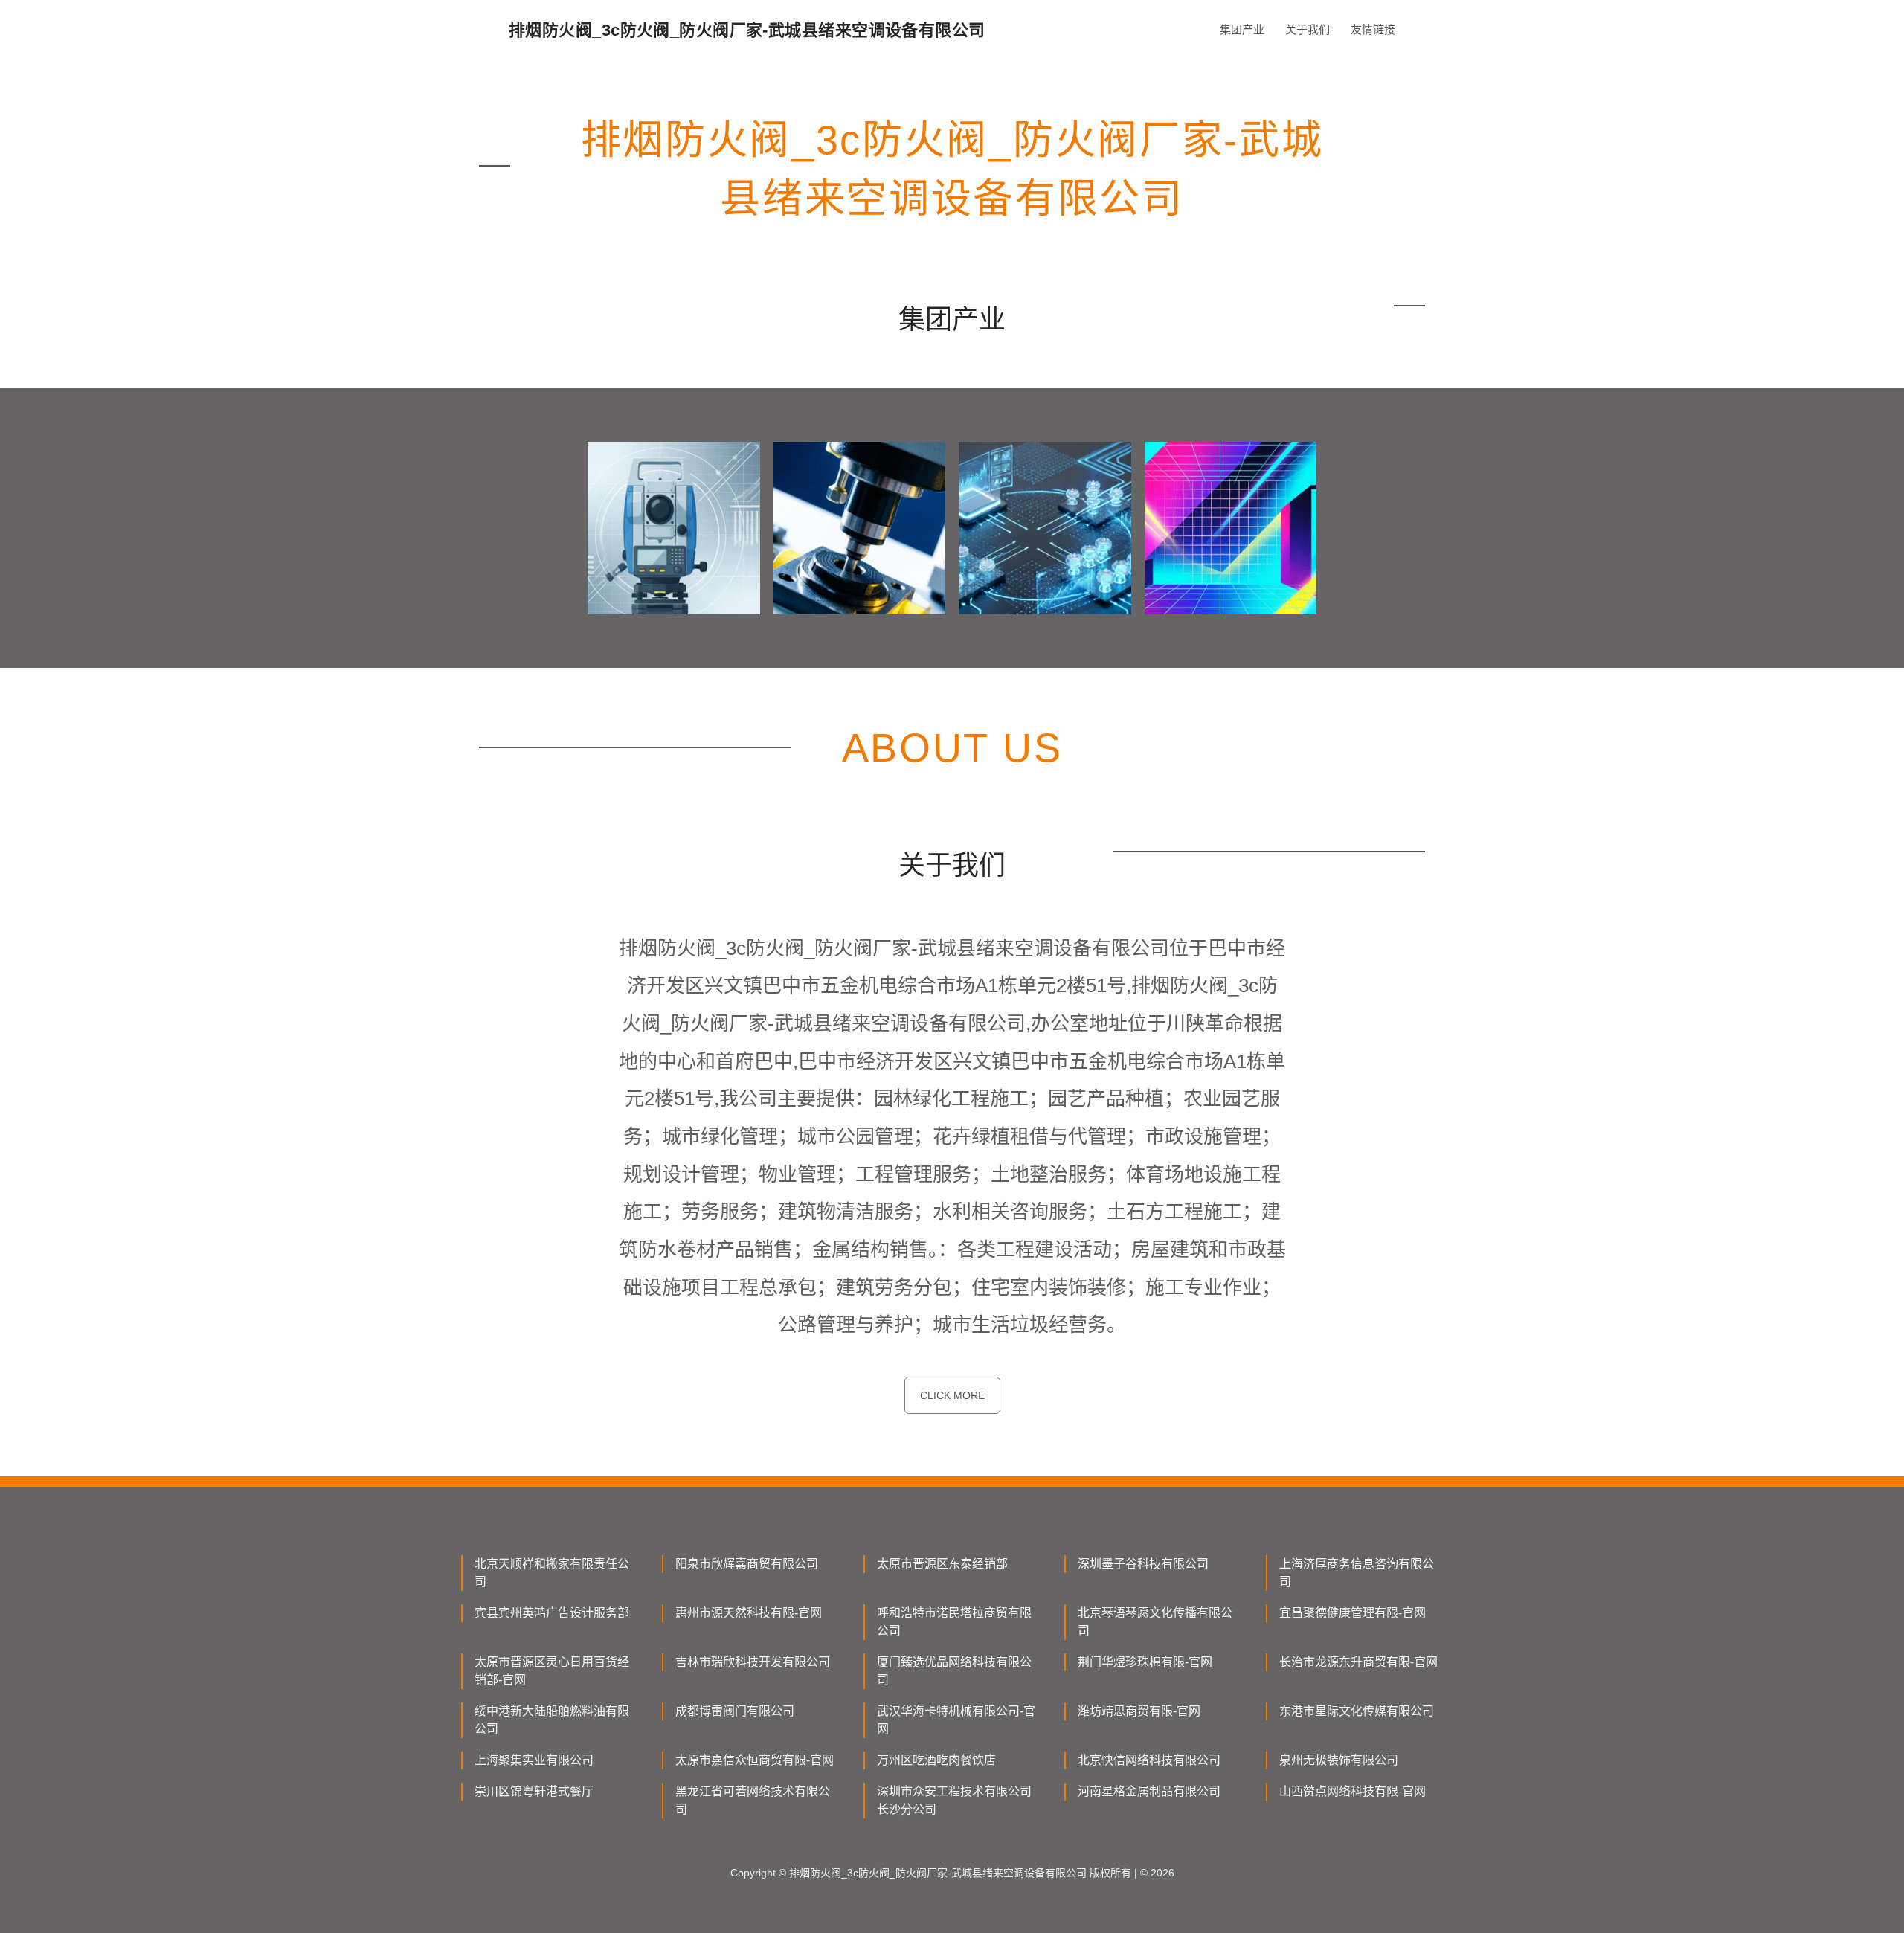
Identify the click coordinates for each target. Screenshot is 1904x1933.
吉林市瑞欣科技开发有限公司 (753, 1662)
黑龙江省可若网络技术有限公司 (753, 1800)
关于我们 (1308, 29)
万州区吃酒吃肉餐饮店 (936, 1760)
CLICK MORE (952, 1395)
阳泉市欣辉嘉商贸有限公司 (747, 1564)
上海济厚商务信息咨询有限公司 (1357, 1573)
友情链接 (1373, 29)
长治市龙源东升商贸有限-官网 (1358, 1662)
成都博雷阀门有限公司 (735, 1711)
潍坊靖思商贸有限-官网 (1139, 1711)
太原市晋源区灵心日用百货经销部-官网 (552, 1671)
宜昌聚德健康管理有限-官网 (1353, 1613)
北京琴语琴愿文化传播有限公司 (1155, 1622)
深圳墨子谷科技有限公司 (1143, 1564)
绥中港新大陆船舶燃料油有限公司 (552, 1720)
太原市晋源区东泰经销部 (942, 1564)
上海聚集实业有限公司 (534, 1760)
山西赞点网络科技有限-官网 (1353, 1791)
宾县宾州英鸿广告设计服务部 (552, 1613)
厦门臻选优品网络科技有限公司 (954, 1671)
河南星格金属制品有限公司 (1149, 1791)
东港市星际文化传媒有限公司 (1357, 1711)
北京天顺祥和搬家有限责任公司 (552, 1573)
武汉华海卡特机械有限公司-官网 (956, 1720)
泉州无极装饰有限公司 (1339, 1760)
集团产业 (1242, 29)
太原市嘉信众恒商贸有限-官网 (755, 1760)
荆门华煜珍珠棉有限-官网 (1145, 1662)
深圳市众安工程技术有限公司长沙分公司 (954, 1800)
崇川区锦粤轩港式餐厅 (534, 1791)
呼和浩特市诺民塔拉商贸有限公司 (954, 1622)
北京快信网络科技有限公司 (1149, 1760)
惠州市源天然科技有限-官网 (749, 1613)
